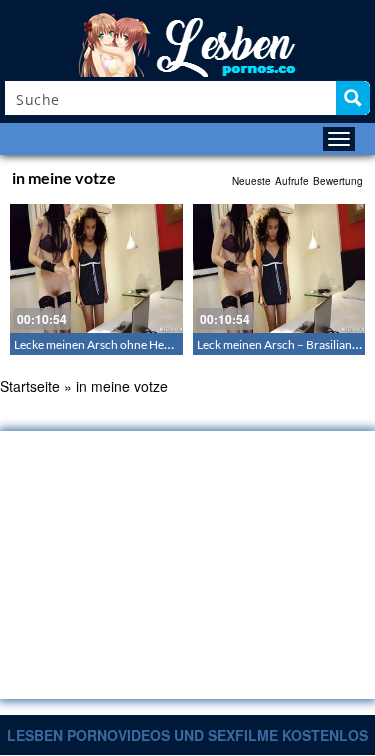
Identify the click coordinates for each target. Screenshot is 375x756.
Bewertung (338, 181)
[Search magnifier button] (353, 98)
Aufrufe (292, 181)
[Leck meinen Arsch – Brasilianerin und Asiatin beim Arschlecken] (279, 268)
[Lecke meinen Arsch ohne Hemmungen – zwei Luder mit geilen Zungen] (96, 268)
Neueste (251, 181)
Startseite (30, 386)
